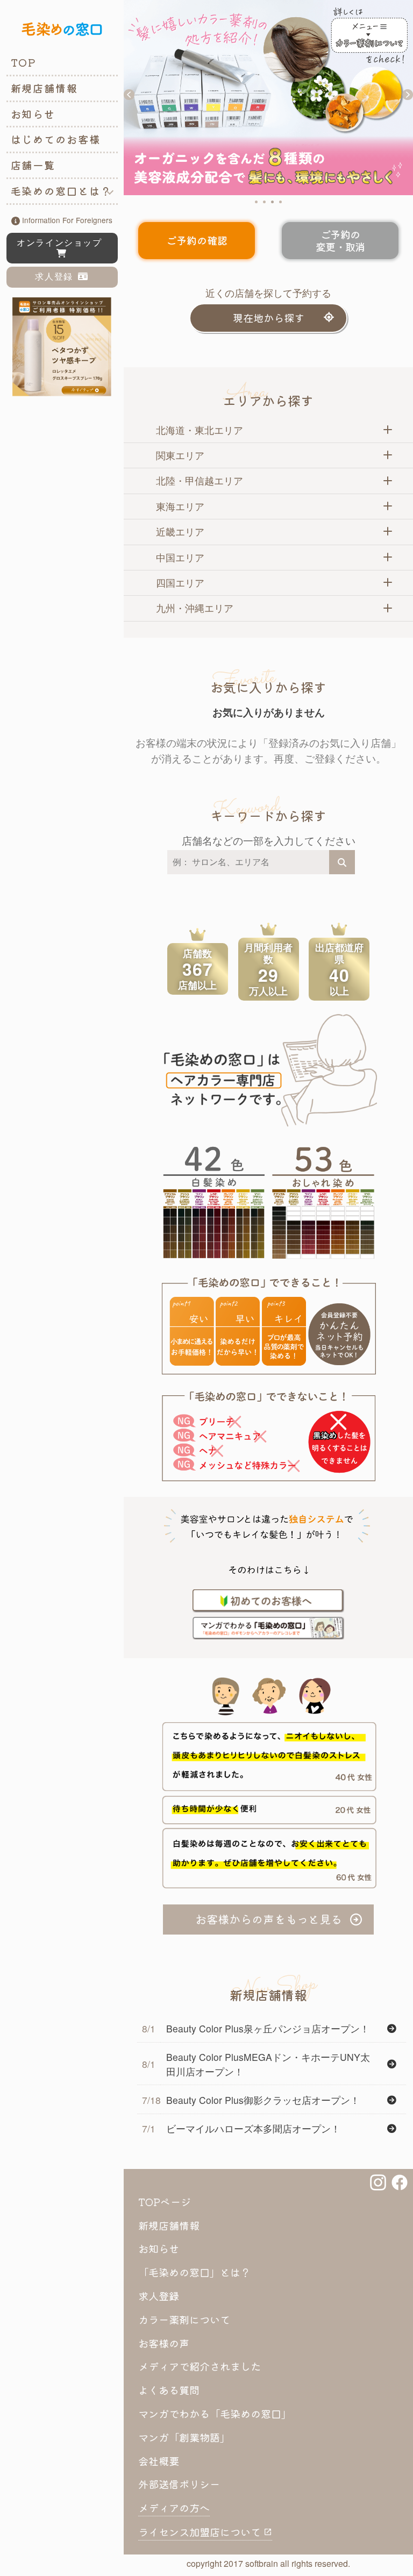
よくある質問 (169, 2390)
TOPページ (165, 2202)
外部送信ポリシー (179, 2484)
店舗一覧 (33, 165)
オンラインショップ (62, 243)
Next (408, 95)
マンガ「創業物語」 (184, 2437)
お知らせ (33, 114)
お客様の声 (164, 2343)
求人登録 (56, 277)
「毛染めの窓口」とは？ (194, 2272)
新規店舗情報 (45, 88)
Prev (129, 95)
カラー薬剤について (184, 2320)
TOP (24, 62)
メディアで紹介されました (200, 2366)
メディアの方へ (174, 2508)
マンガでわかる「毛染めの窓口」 (215, 2414)
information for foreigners (66, 220)
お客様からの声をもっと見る (269, 1919)
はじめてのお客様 (56, 139)
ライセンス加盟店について (201, 2532)
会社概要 (159, 2461)
